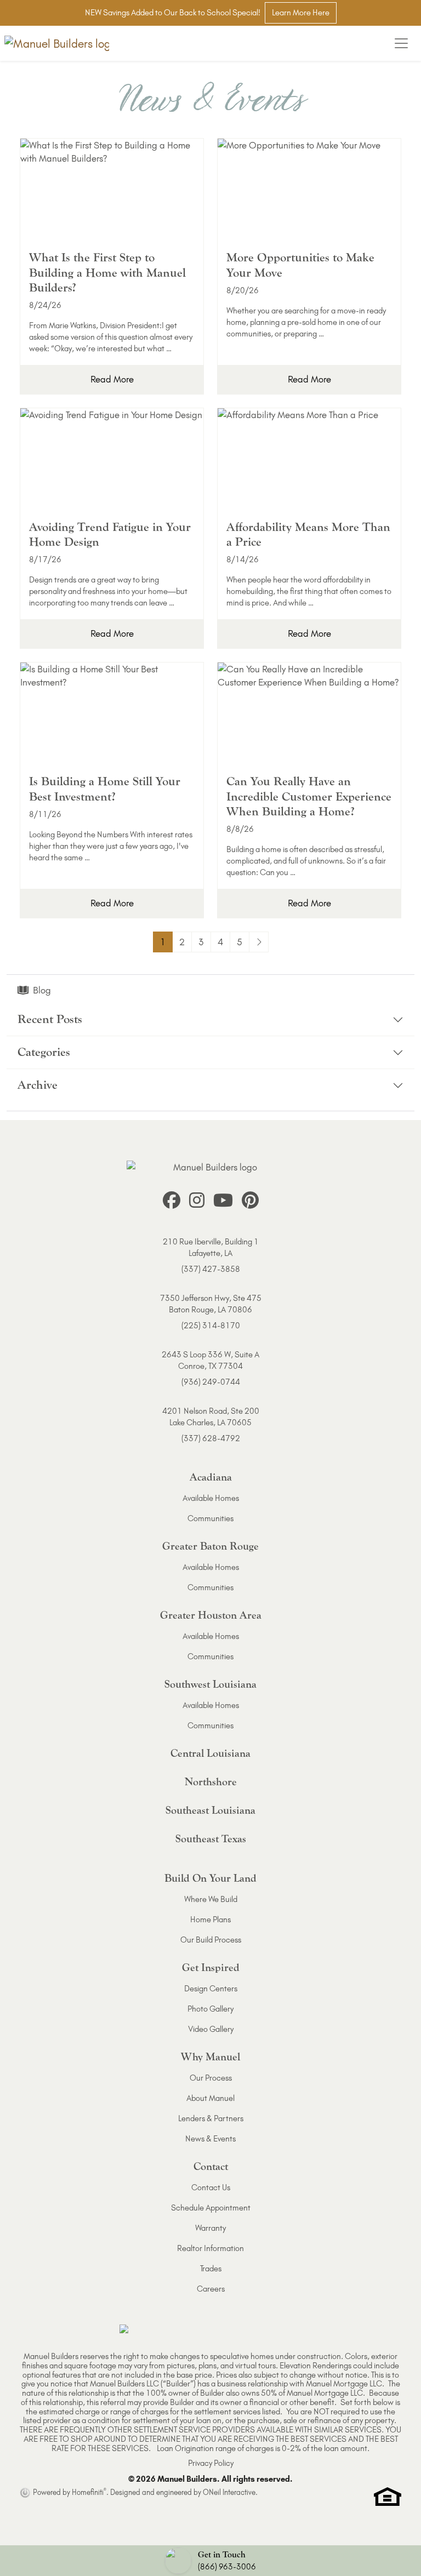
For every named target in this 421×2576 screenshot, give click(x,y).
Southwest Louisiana (210, 1684)
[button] (210, 2561)
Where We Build (211, 1899)
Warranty (210, 2228)
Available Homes (211, 1498)
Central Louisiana (210, 1753)
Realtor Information (210, 2248)
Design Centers (211, 1989)
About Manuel (210, 2098)
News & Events (210, 2139)
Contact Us (211, 2187)
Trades (211, 2269)
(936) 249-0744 (211, 1382)
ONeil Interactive (229, 2492)
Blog (42, 990)
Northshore (211, 1782)
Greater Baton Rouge (210, 1546)
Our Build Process (211, 1940)
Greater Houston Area (211, 1615)
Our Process (211, 2078)
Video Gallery (211, 2029)
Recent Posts (50, 1019)
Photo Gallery (210, 2009)
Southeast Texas (211, 1839)
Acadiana (211, 1477)
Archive (38, 1085)
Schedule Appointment (211, 2208)
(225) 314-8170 (211, 1326)
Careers (211, 2289)
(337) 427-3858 (211, 1269)
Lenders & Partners (211, 2118)
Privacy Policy (211, 2463)
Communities (210, 1518)
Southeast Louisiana (210, 1810)
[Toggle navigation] (401, 43)
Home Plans (210, 1920)
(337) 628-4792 (211, 1438)
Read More (112, 379)
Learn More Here (301, 13)
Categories (44, 1052)
